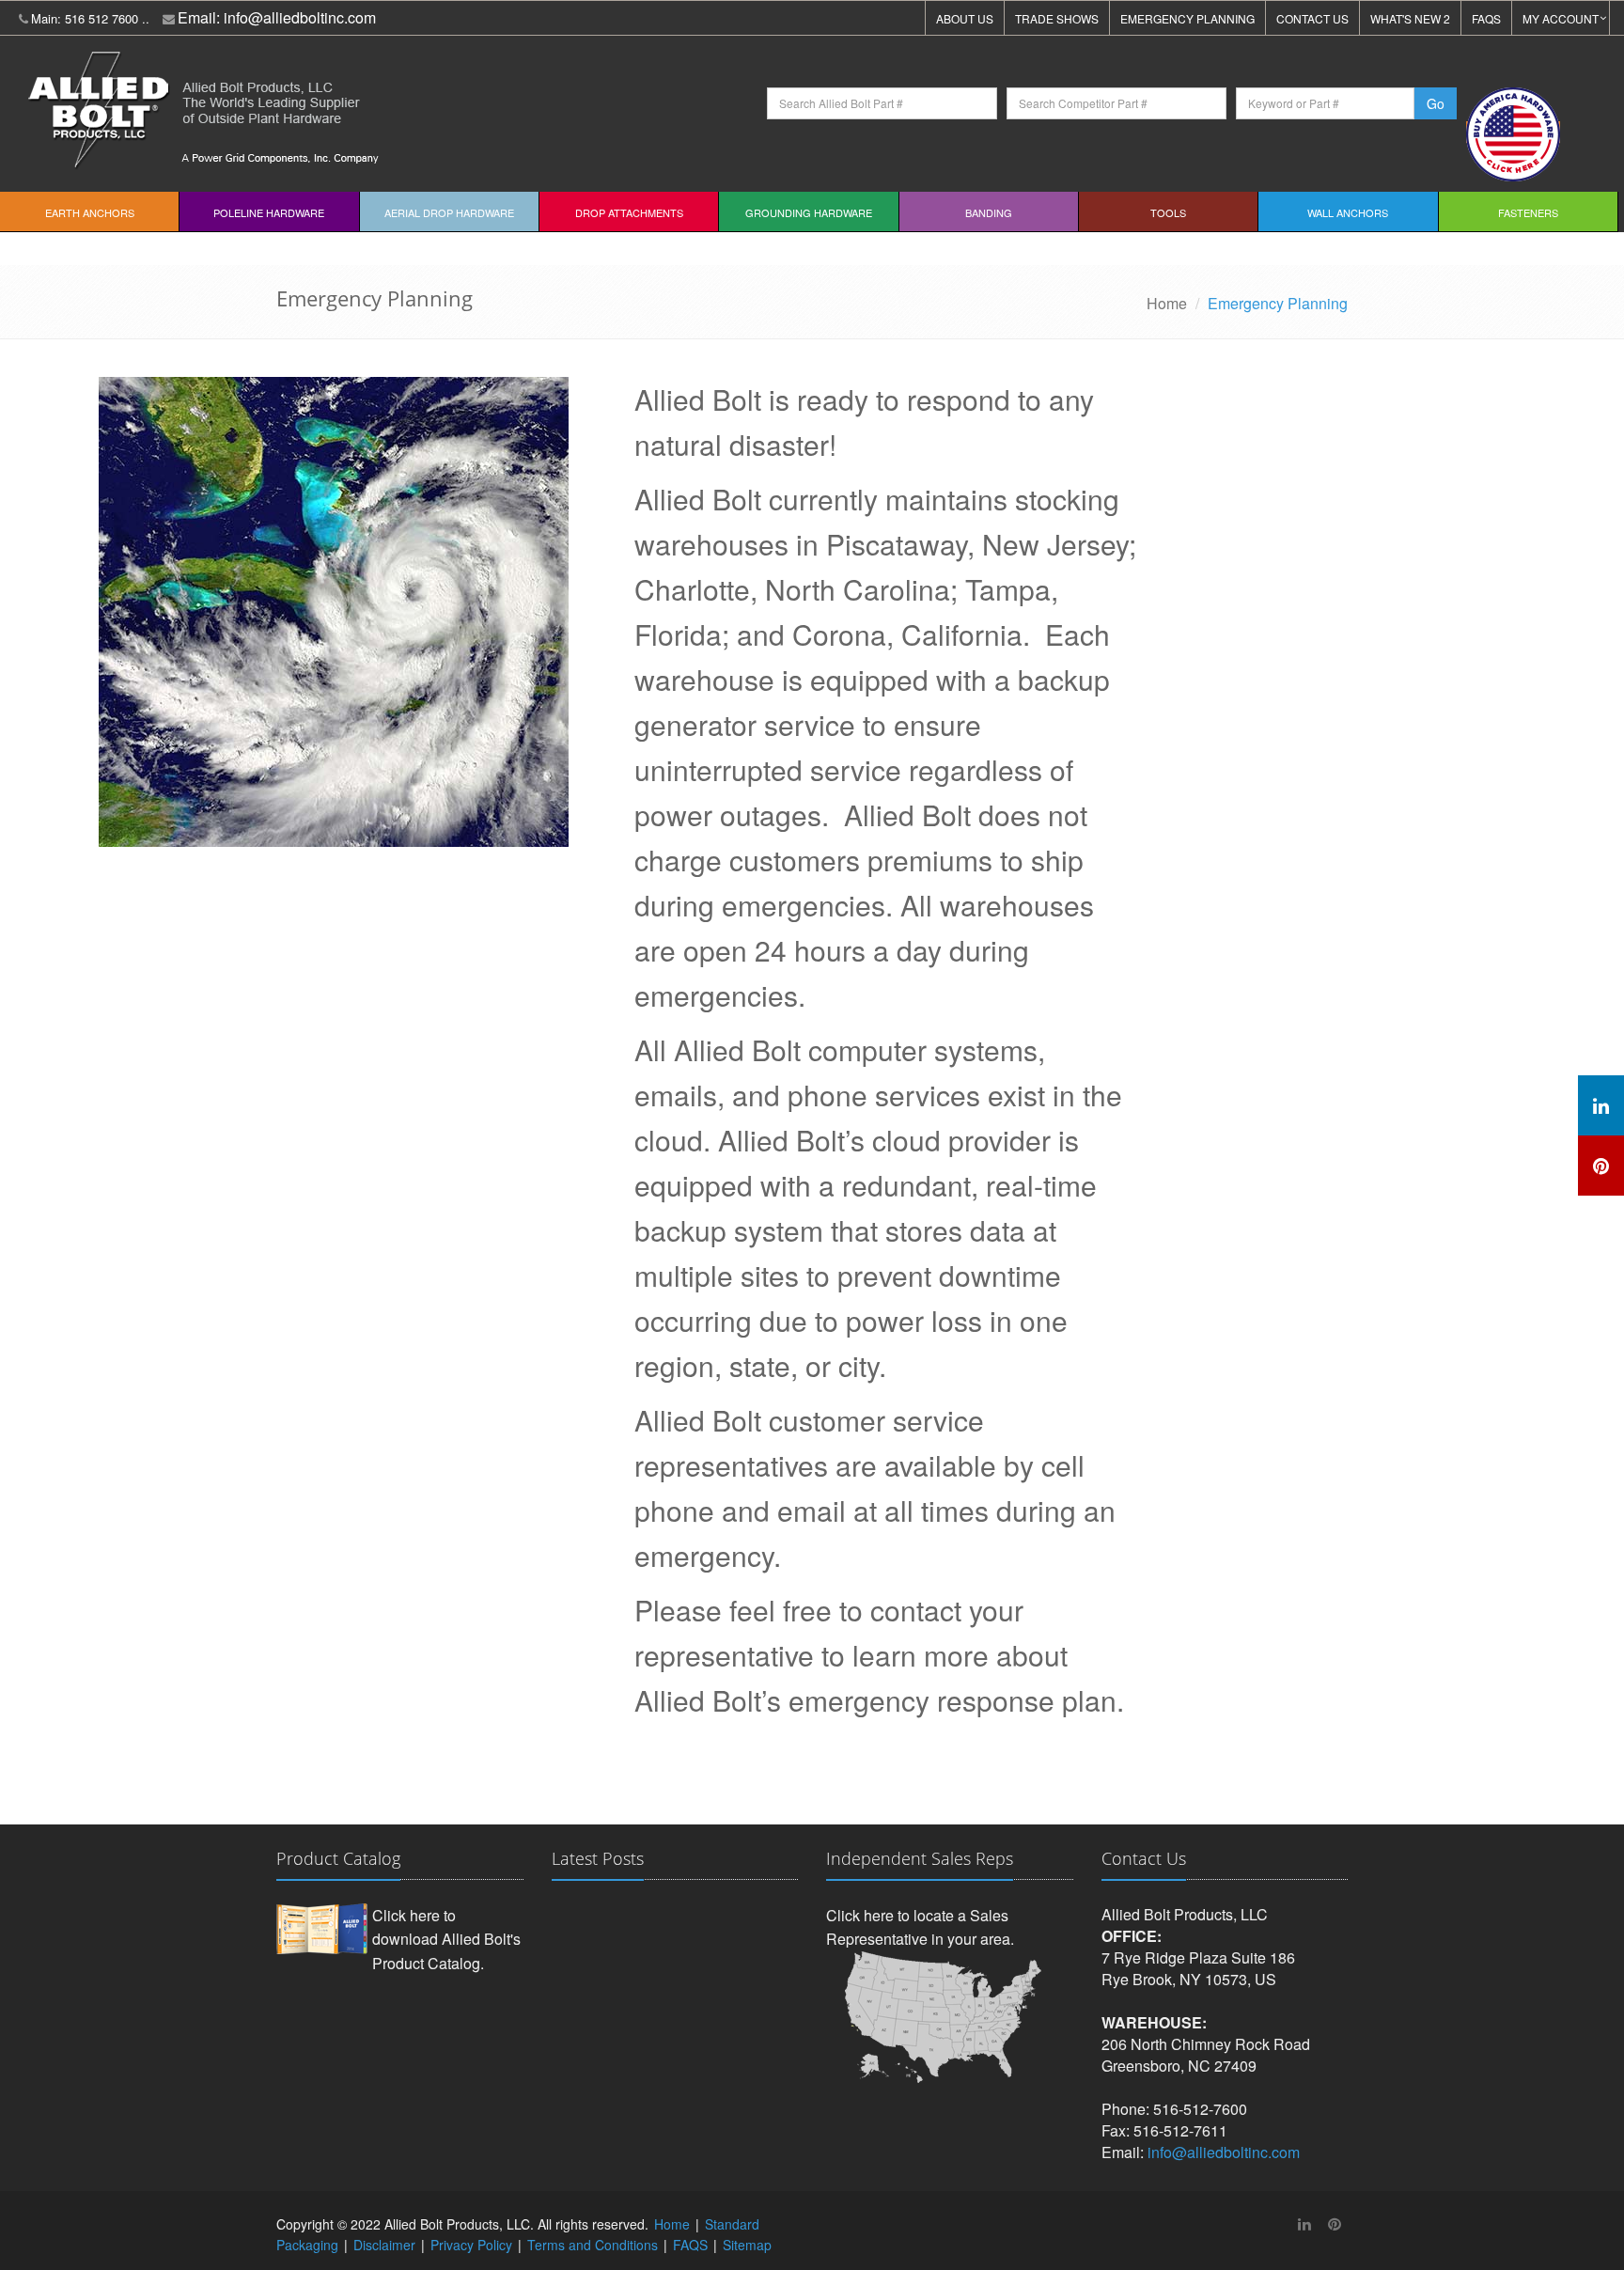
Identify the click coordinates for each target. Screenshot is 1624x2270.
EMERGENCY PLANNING (1187, 18)
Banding (989, 212)
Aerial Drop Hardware (449, 212)
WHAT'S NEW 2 (1410, 18)
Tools (1168, 212)
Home (1167, 303)
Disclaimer (384, 2245)
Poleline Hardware (269, 212)
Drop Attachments (629, 212)
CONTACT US (1312, 18)
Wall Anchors (1348, 212)
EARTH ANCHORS (90, 212)
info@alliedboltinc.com (300, 17)
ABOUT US (965, 18)
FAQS (1486, 18)
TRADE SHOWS (1057, 18)
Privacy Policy (471, 2245)
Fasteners (1528, 212)
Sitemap (747, 2245)
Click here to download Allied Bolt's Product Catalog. (446, 1939)
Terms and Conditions (593, 2245)
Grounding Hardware (809, 212)
